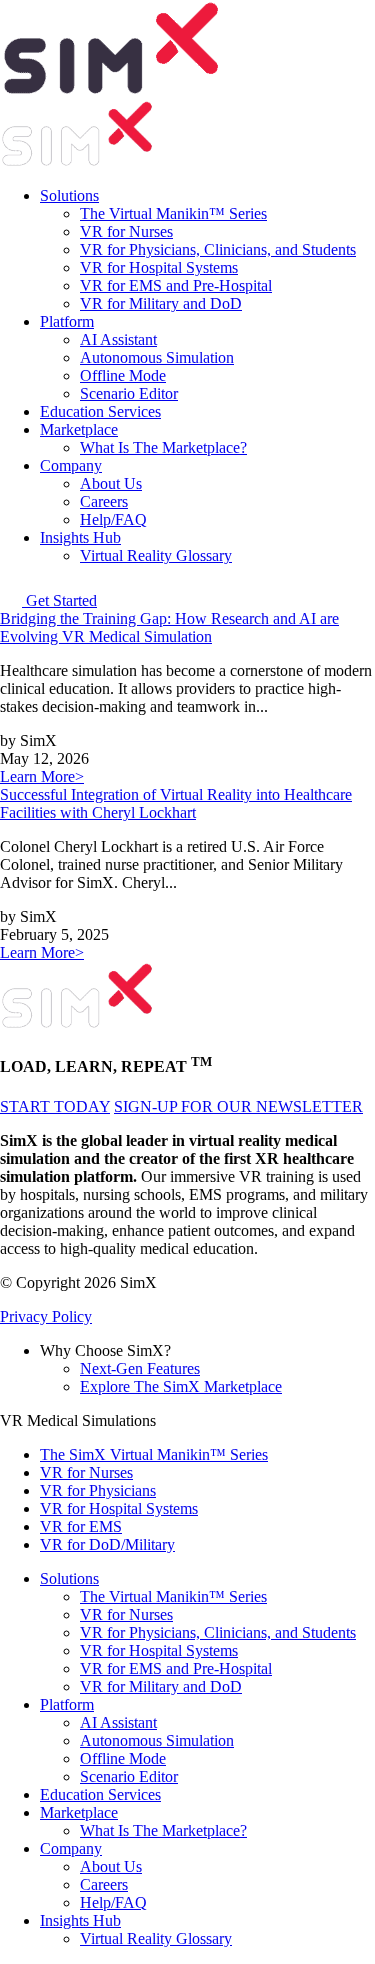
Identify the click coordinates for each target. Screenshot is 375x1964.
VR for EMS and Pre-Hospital (176, 285)
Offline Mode (123, 375)
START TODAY (55, 1106)
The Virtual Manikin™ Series (173, 213)
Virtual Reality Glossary (156, 555)
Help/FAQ (113, 519)
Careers (104, 501)
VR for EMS (81, 1526)
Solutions (69, 195)
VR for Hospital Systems (159, 267)
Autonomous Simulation (157, 357)
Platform (67, 321)
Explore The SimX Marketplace (181, 1386)
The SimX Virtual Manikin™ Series (154, 1454)
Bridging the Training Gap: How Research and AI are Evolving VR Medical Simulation (169, 627)
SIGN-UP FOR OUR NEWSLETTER (238, 1106)
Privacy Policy (46, 1316)
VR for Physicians (98, 1490)
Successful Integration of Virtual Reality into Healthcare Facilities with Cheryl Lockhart (176, 803)
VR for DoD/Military (107, 1544)
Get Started (61, 600)
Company (71, 465)
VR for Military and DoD (161, 303)
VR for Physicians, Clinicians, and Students (218, 249)
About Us (111, 483)
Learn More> (42, 776)
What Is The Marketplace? (163, 447)
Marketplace (79, 429)
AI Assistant (118, 339)
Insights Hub (80, 537)
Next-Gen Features (140, 1368)
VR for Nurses (126, 231)
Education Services (100, 411)
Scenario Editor (129, 393)
